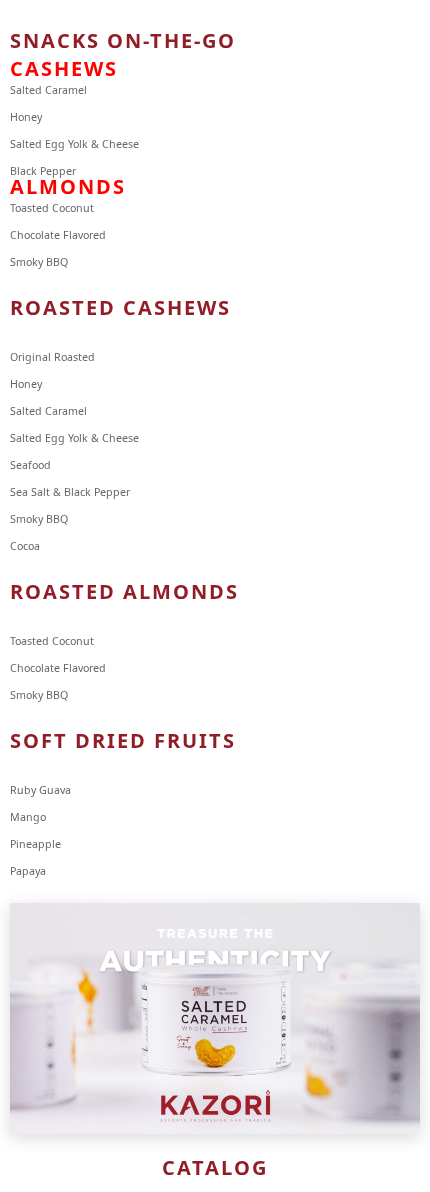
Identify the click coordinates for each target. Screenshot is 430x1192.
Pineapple (35, 844)
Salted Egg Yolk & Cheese (74, 144)
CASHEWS (64, 68)
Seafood (32, 465)
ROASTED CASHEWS (120, 307)
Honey (26, 117)
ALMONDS (68, 186)
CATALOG (215, 1167)
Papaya (28, 871)
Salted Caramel (48, 90)
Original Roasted (52, 357)
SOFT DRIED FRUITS (123, 740)
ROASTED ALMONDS (124, 591)
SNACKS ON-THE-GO (123, 40)
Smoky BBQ (39, 519)
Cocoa (25, 546)
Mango (28, 817)
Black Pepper (43, 171)
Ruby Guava (40, 790)
